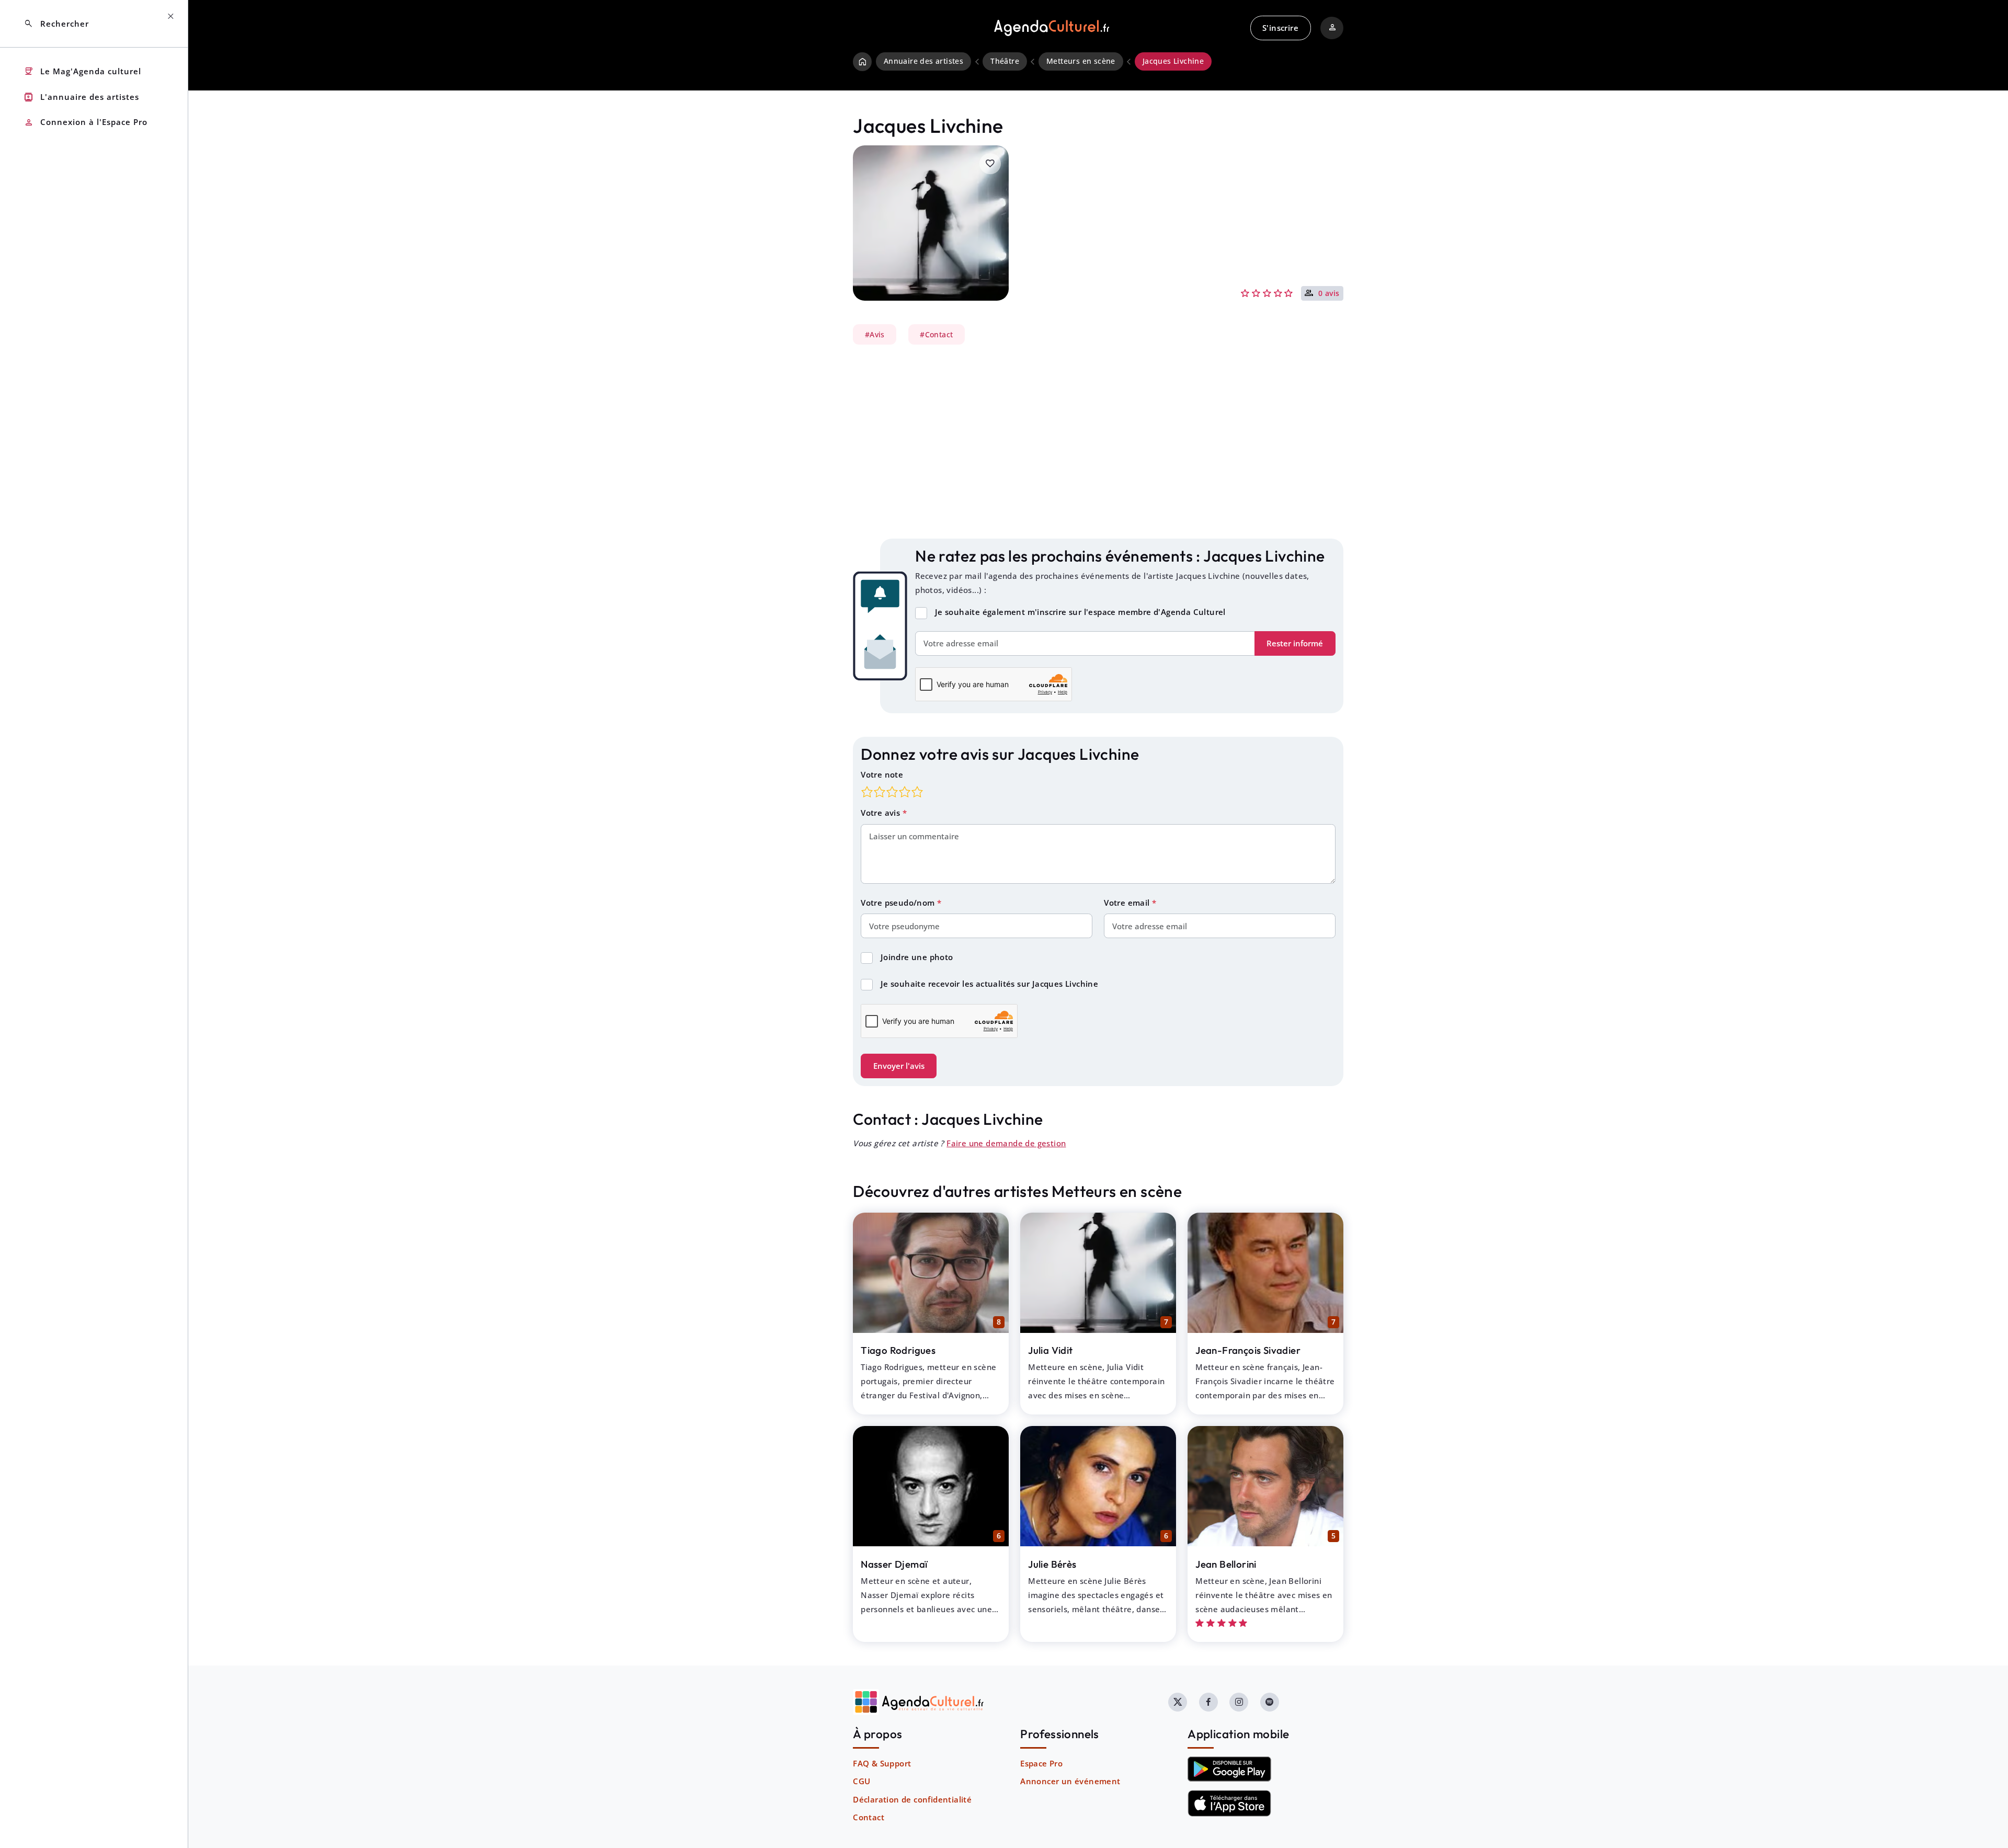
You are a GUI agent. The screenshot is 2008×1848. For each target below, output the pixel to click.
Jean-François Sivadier (1248, 1350)
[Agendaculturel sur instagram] (1239, 1702)
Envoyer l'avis (899, 1066)
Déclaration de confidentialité (912, 1799)
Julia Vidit (1050, 1350)
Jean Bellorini (1226, 1564)
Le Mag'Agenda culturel (82, 71)
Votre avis (881, 813)
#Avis (875, 335)
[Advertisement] (1098, 442)
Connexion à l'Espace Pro (85, 123)
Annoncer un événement (1070, 1781)
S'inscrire (1280, 28)
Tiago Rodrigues (898, 1350)
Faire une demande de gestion (1006, 1143)
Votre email (1128, 903)
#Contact (936, 335)
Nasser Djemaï (894, 1564)
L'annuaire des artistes (81, 97)
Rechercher (56, 24)
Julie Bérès (1052, 1564)
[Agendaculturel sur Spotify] (1270, 1702)
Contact (869, 1817)
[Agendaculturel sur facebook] (1208, 1702)
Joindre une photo (917, 957)
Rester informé (1295, 643)
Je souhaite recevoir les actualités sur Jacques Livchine (989, 984)
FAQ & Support (882, 1763)
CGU (862, 1781)
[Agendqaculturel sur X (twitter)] (1178, 1702)
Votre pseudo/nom (899, 903)
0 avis (1329, 294)
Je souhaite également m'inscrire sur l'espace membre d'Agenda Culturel (1080, 612)
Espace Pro (1041, 1763)
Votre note (882, 774)
